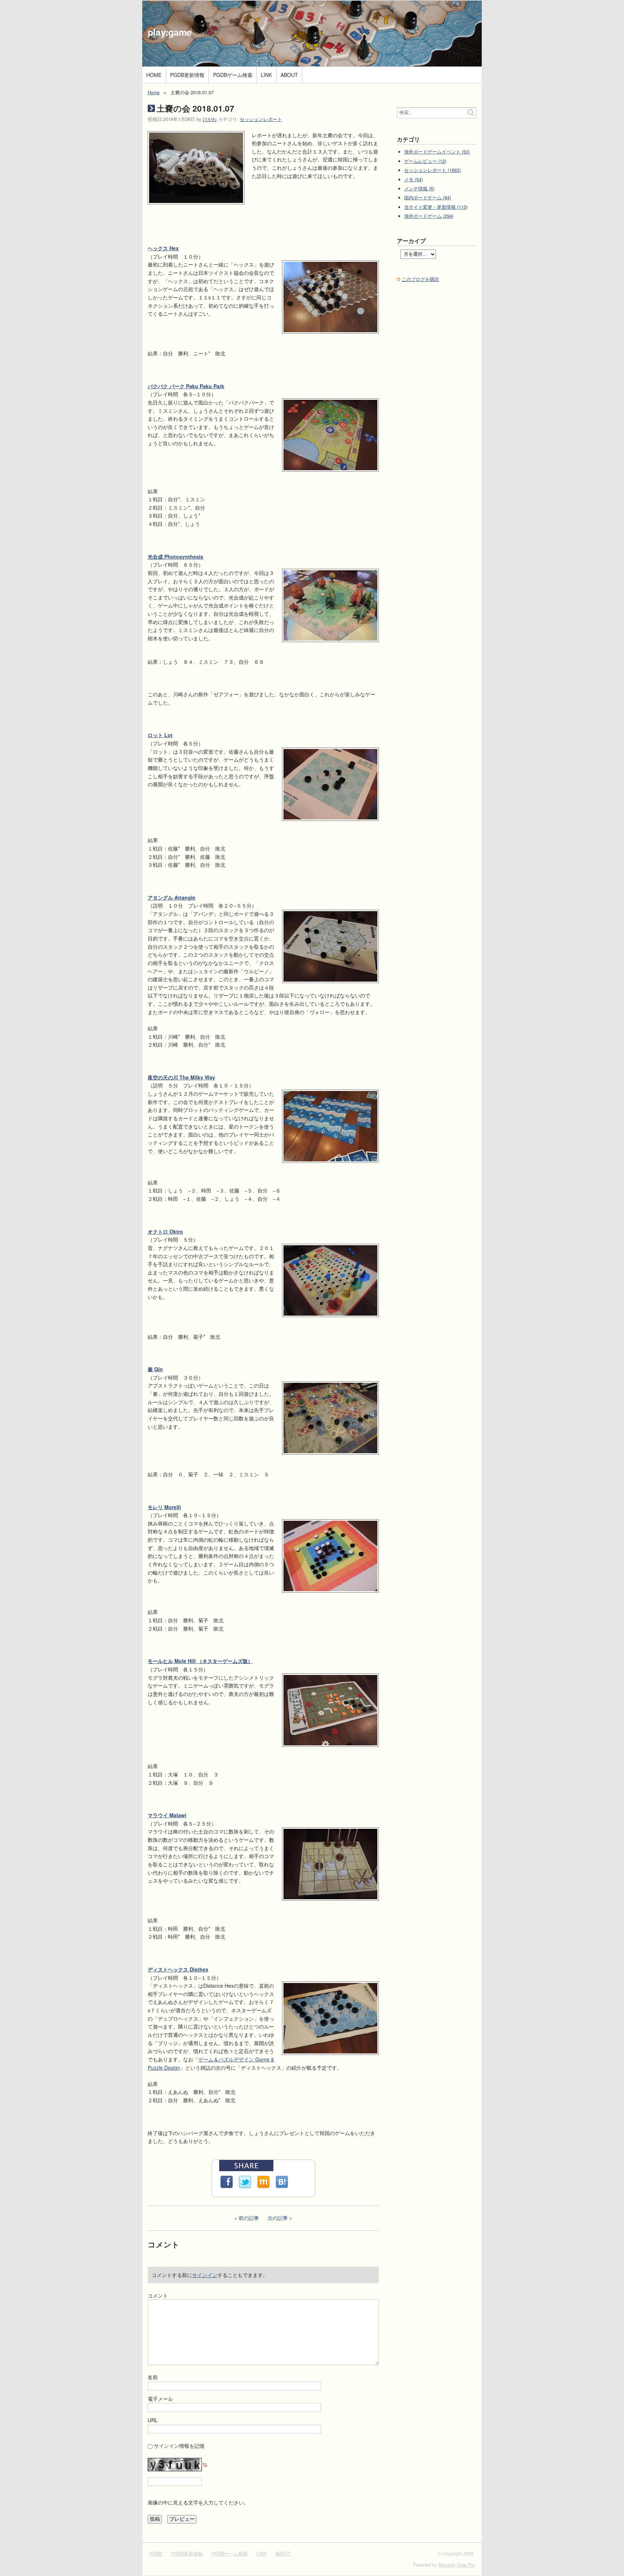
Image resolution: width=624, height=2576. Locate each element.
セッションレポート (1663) (432, 170)
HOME (154, 75)
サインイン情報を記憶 (179, 2446)
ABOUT (289, 75)
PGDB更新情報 (187, 75)
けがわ (210, 119)
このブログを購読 (420, 279)
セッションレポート (261, 119)
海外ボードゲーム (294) (429, 216)
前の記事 (249, 2218)
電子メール (160, 2399)
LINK (266, 75)
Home (154, 92)
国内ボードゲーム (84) (428, 198)
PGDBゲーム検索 (233, 75)
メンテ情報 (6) (419, 189)
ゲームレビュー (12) (425, 161)
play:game (170, 32)
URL (153, 2420)
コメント (158, 2295)
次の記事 (278, 2218)
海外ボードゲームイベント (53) (437, 152)
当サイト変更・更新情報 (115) (436, 207)
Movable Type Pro (457, 2565)
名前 (153, 2377)
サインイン (205, 2275)
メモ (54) (413, 179)
